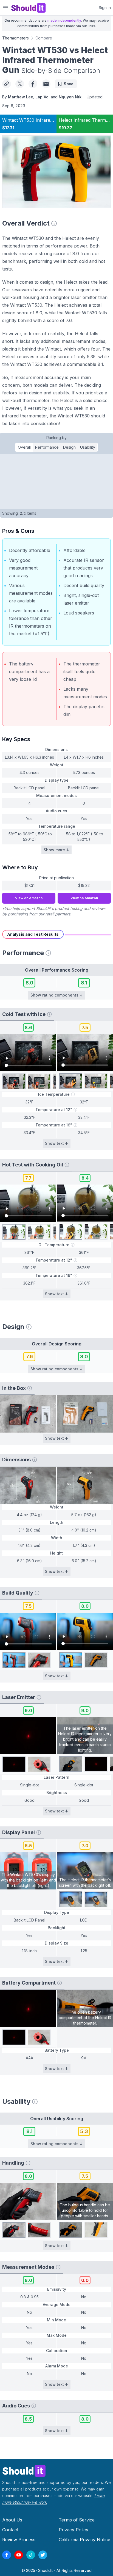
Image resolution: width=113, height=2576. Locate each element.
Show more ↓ (56, 850)
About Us (12, 2520)
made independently (64, 20)
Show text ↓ (57, 1143)
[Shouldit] (56, 2470)
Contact (10, 2530)
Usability (88, 447)
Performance (47, 447)
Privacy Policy (74, 2530)
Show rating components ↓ (57, 995)
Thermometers (15, 38)
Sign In (105, 8)
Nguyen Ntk (70, 97)
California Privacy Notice (84, 2540)
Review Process (19, 2540)
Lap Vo (42, 97)
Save (69, 84)
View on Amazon (29, 898)
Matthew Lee (21, 97)
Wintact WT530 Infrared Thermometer (43, 120)
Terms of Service (77, 2520)
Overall (24, 447)
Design (69, 447)
